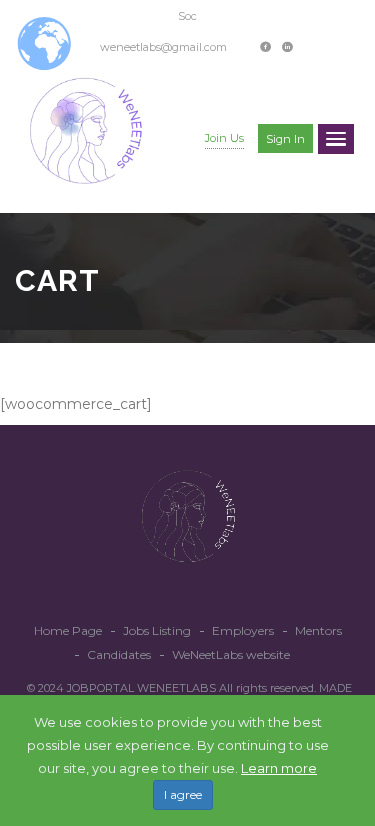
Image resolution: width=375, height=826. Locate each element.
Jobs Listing (157, 630)
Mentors (318, 630)
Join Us (224, 138)
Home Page (68, 630)
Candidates (119, 654)
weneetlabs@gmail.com (163, 47)
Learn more (279, 768)
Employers (243, 630)
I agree (183, 794)
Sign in (285, 139)
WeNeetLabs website (231, 654)
